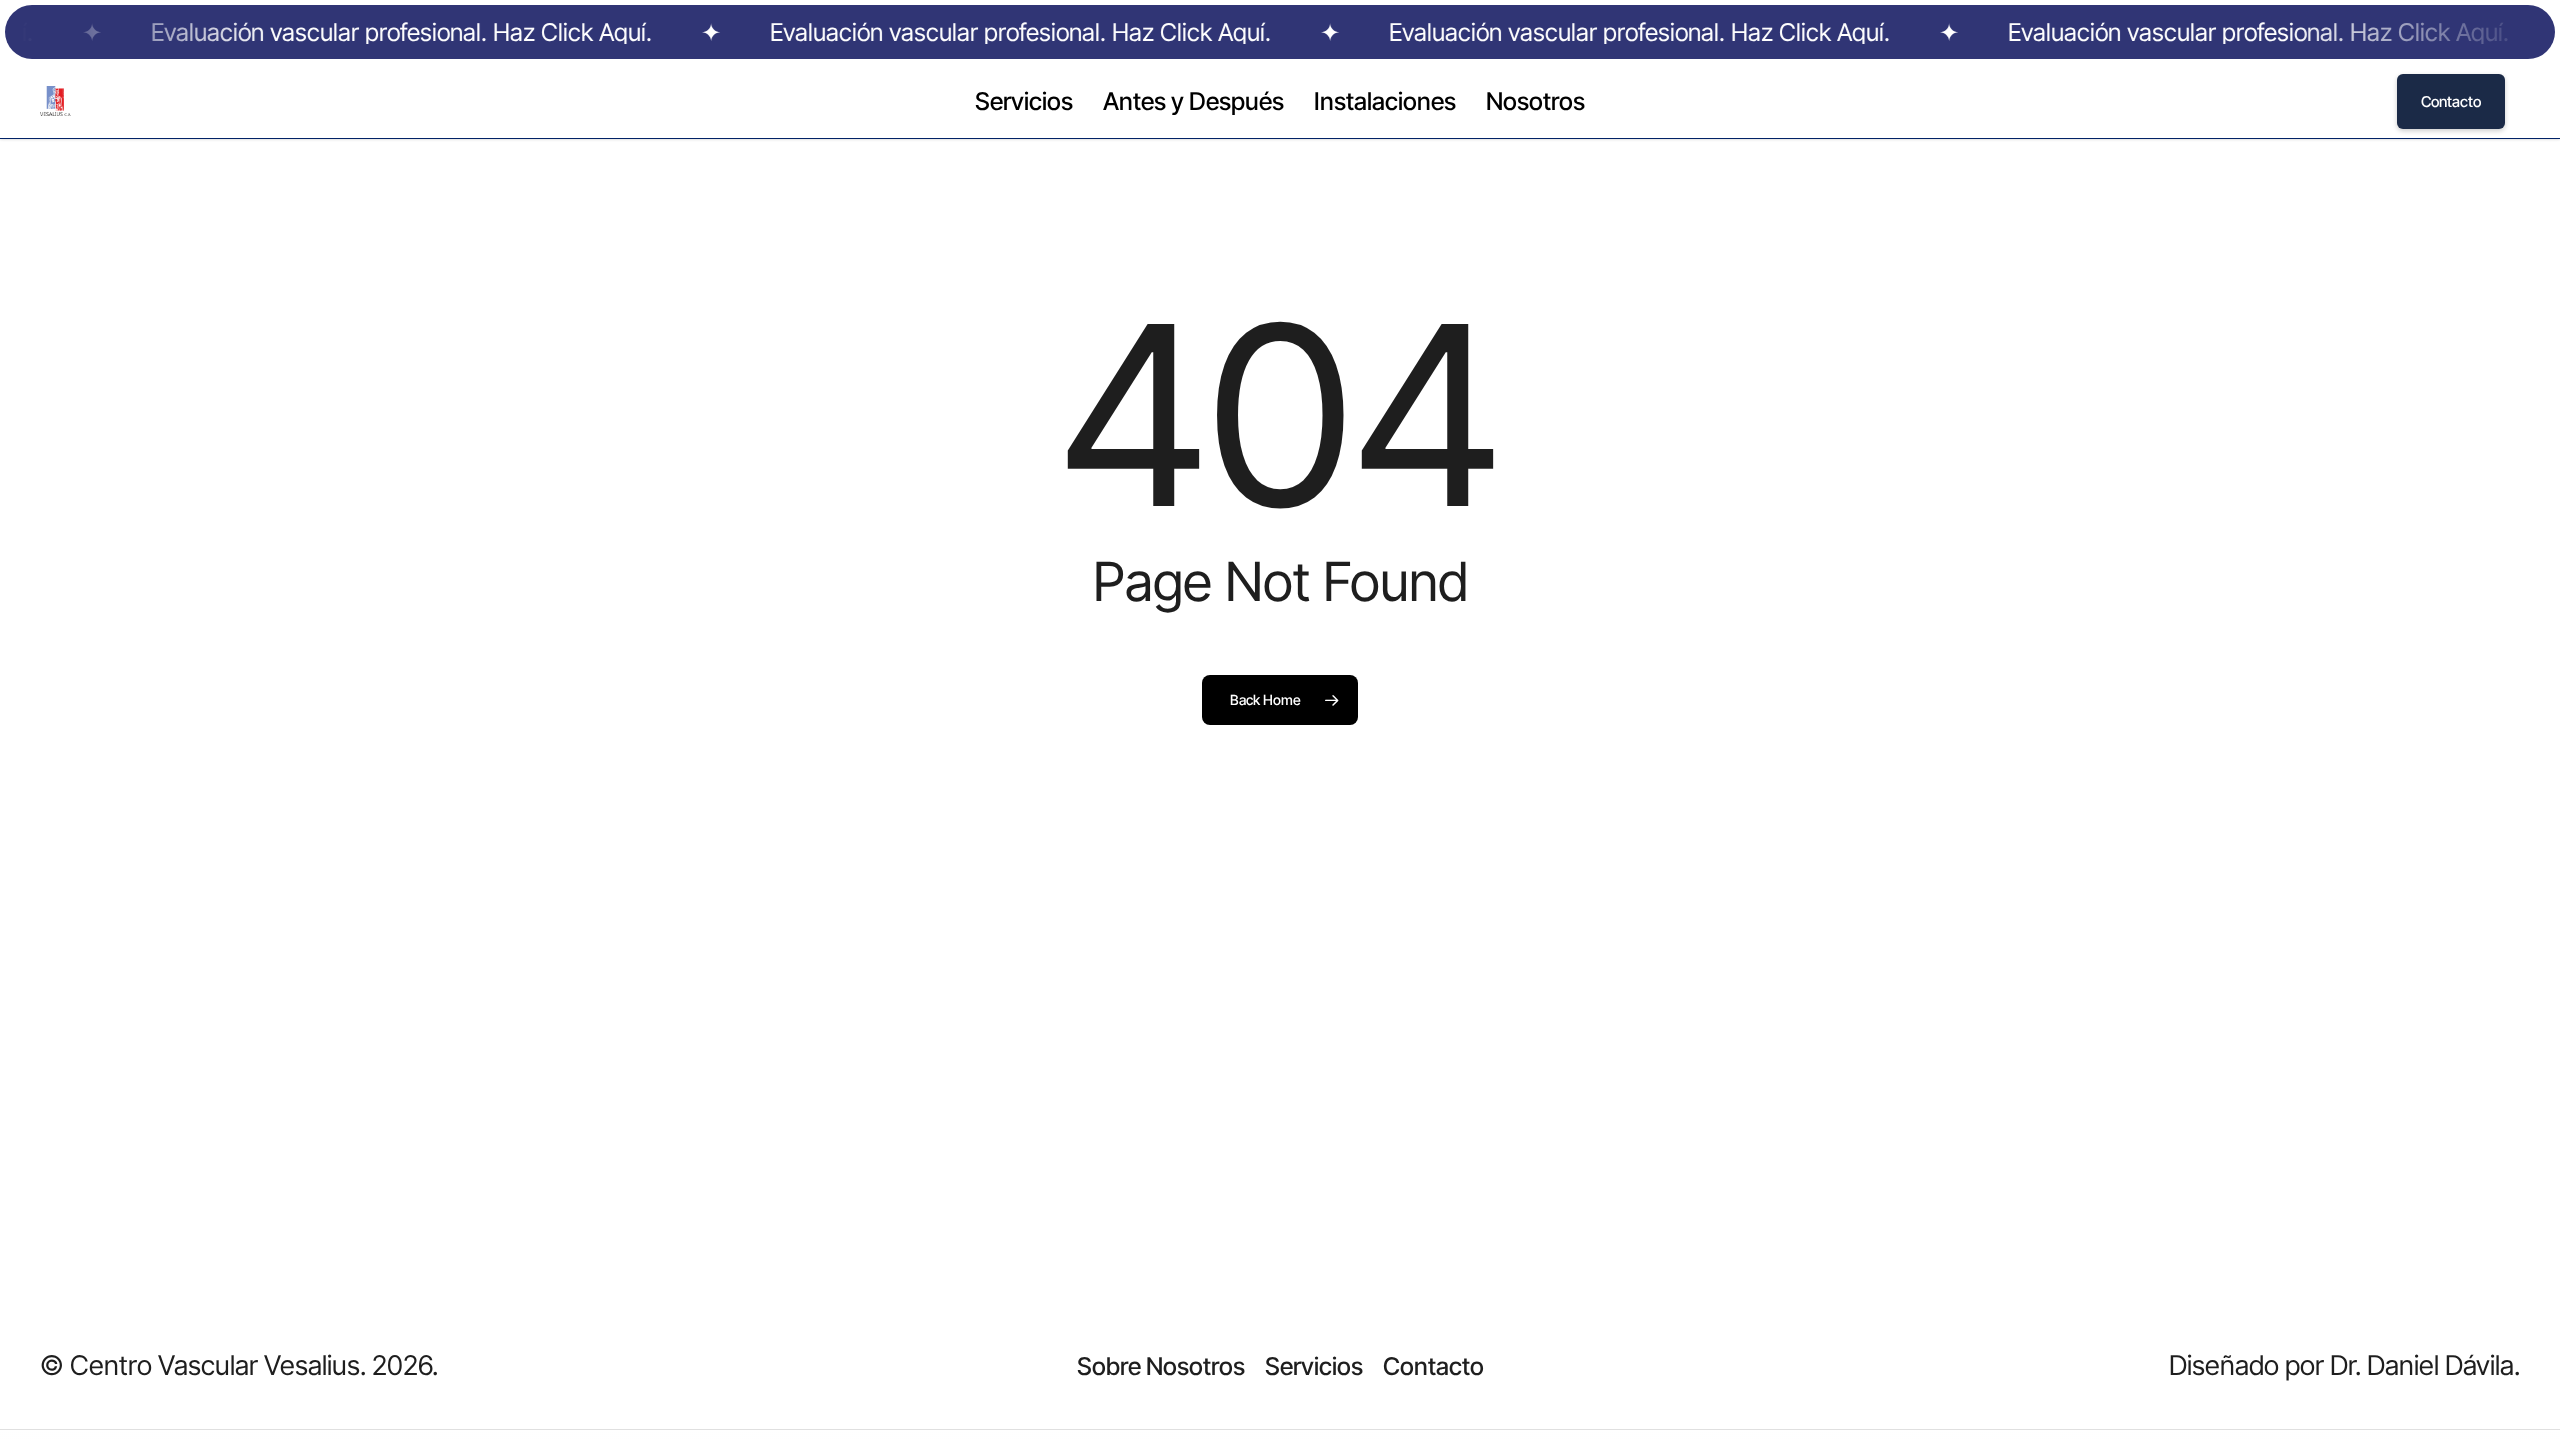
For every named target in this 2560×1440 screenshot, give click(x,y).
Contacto (2451, 101)
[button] (1161, 1366)
